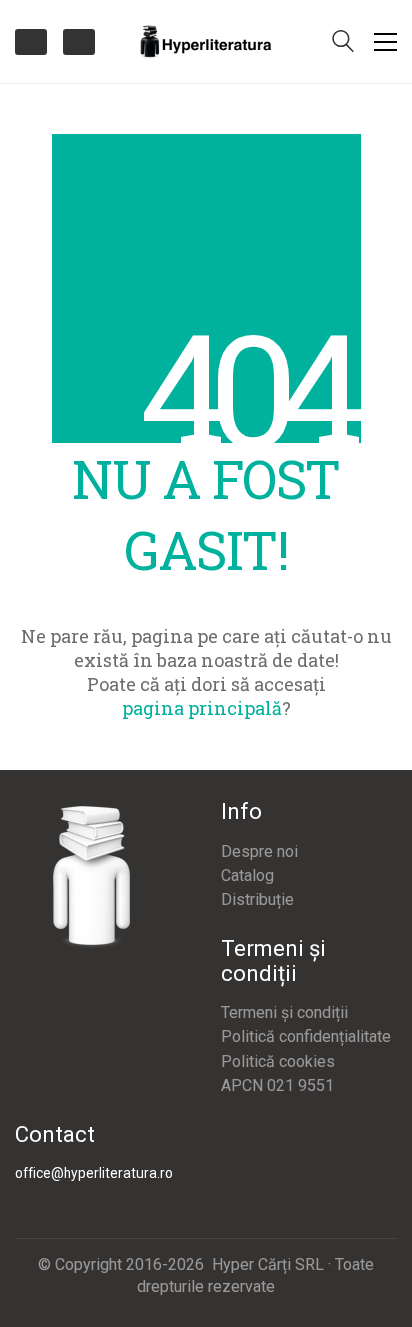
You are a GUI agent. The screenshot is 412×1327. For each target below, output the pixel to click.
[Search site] (343, 43)
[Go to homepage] (206, 41)
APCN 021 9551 (277, 1085)
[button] (385, 42)
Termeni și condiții (284, 1012)
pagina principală (202, 708)
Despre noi (259, 851)
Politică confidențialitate (306, 1036)
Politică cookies (278, 1061)
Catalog (247, 875)
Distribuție (257, 899)
